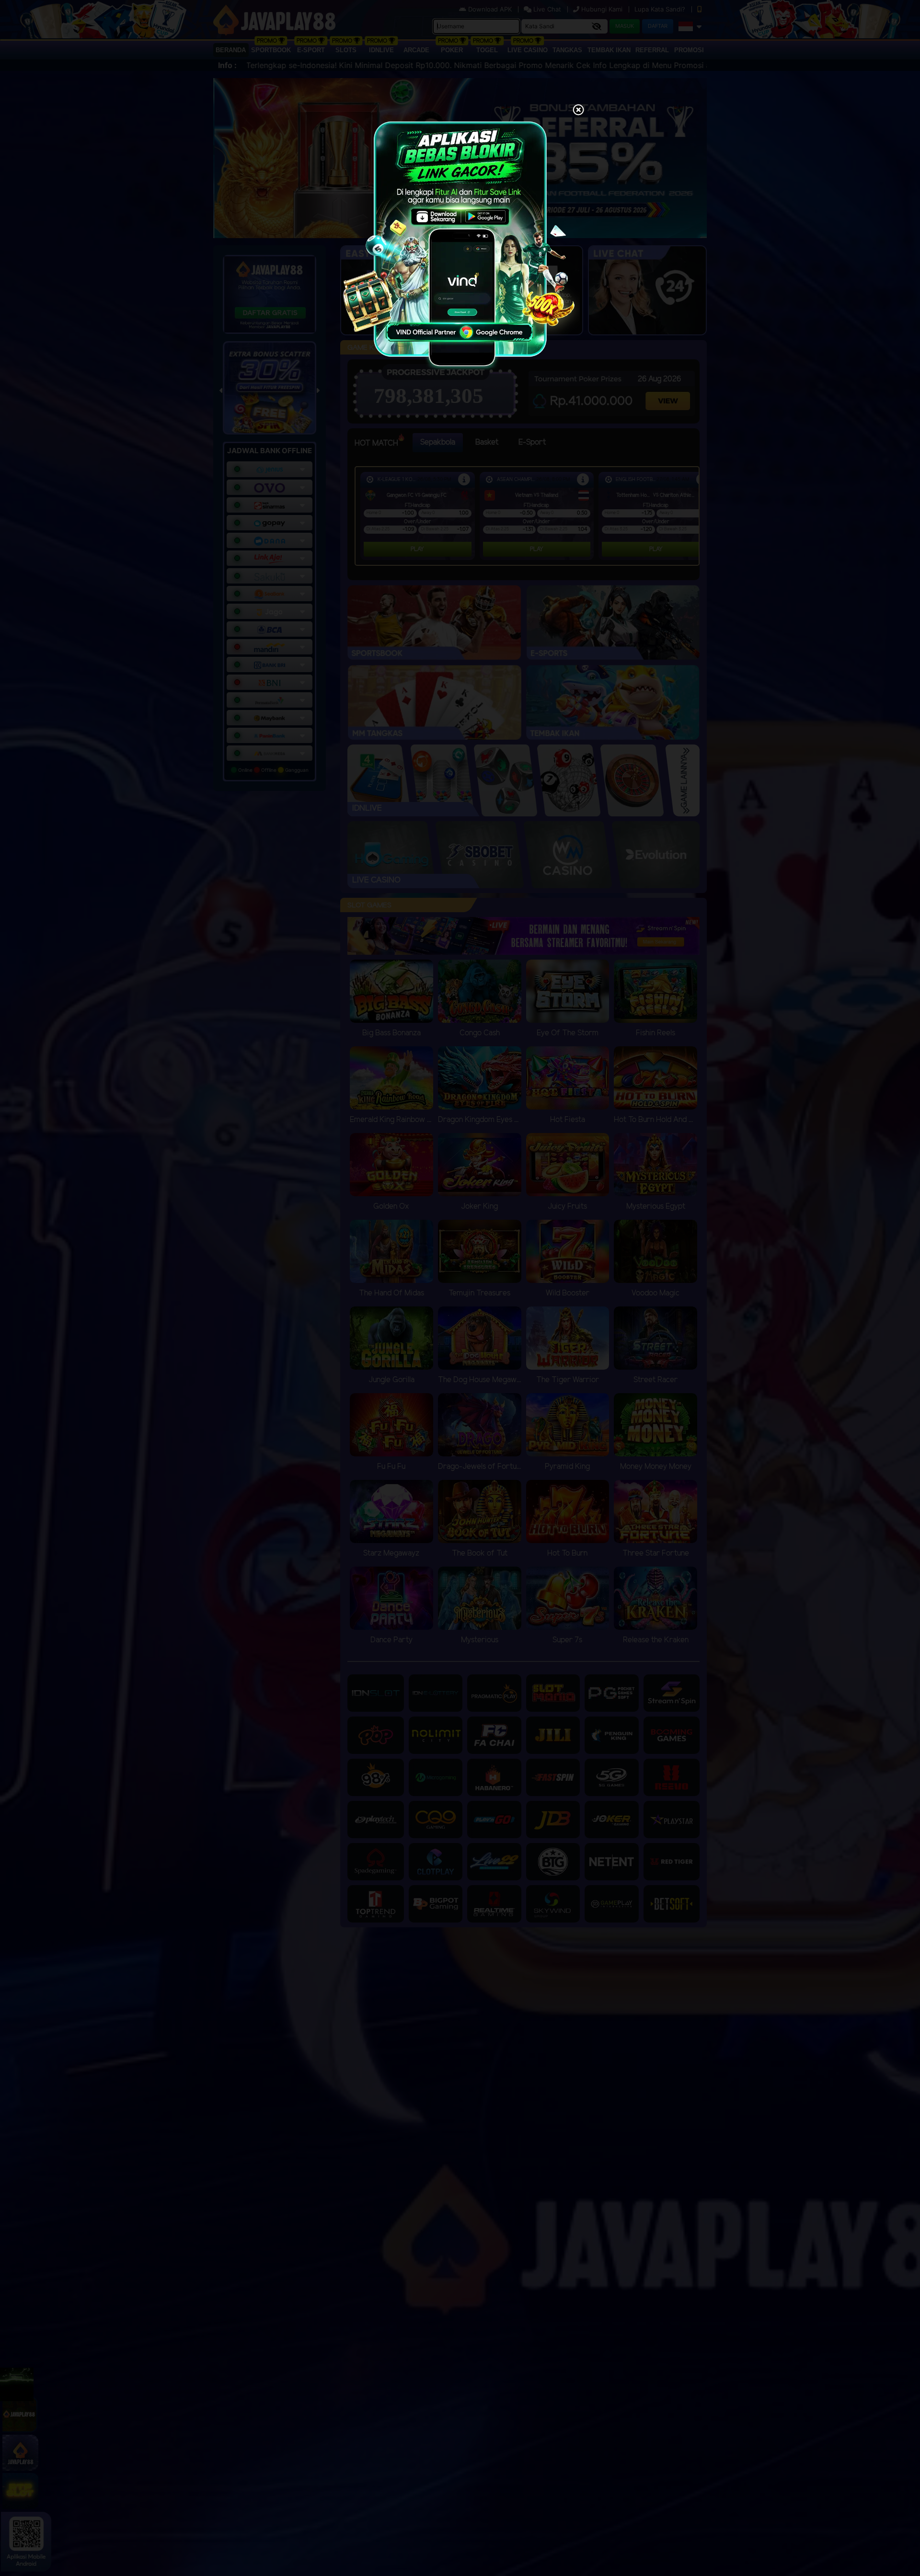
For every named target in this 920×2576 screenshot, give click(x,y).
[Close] (578, 111)
